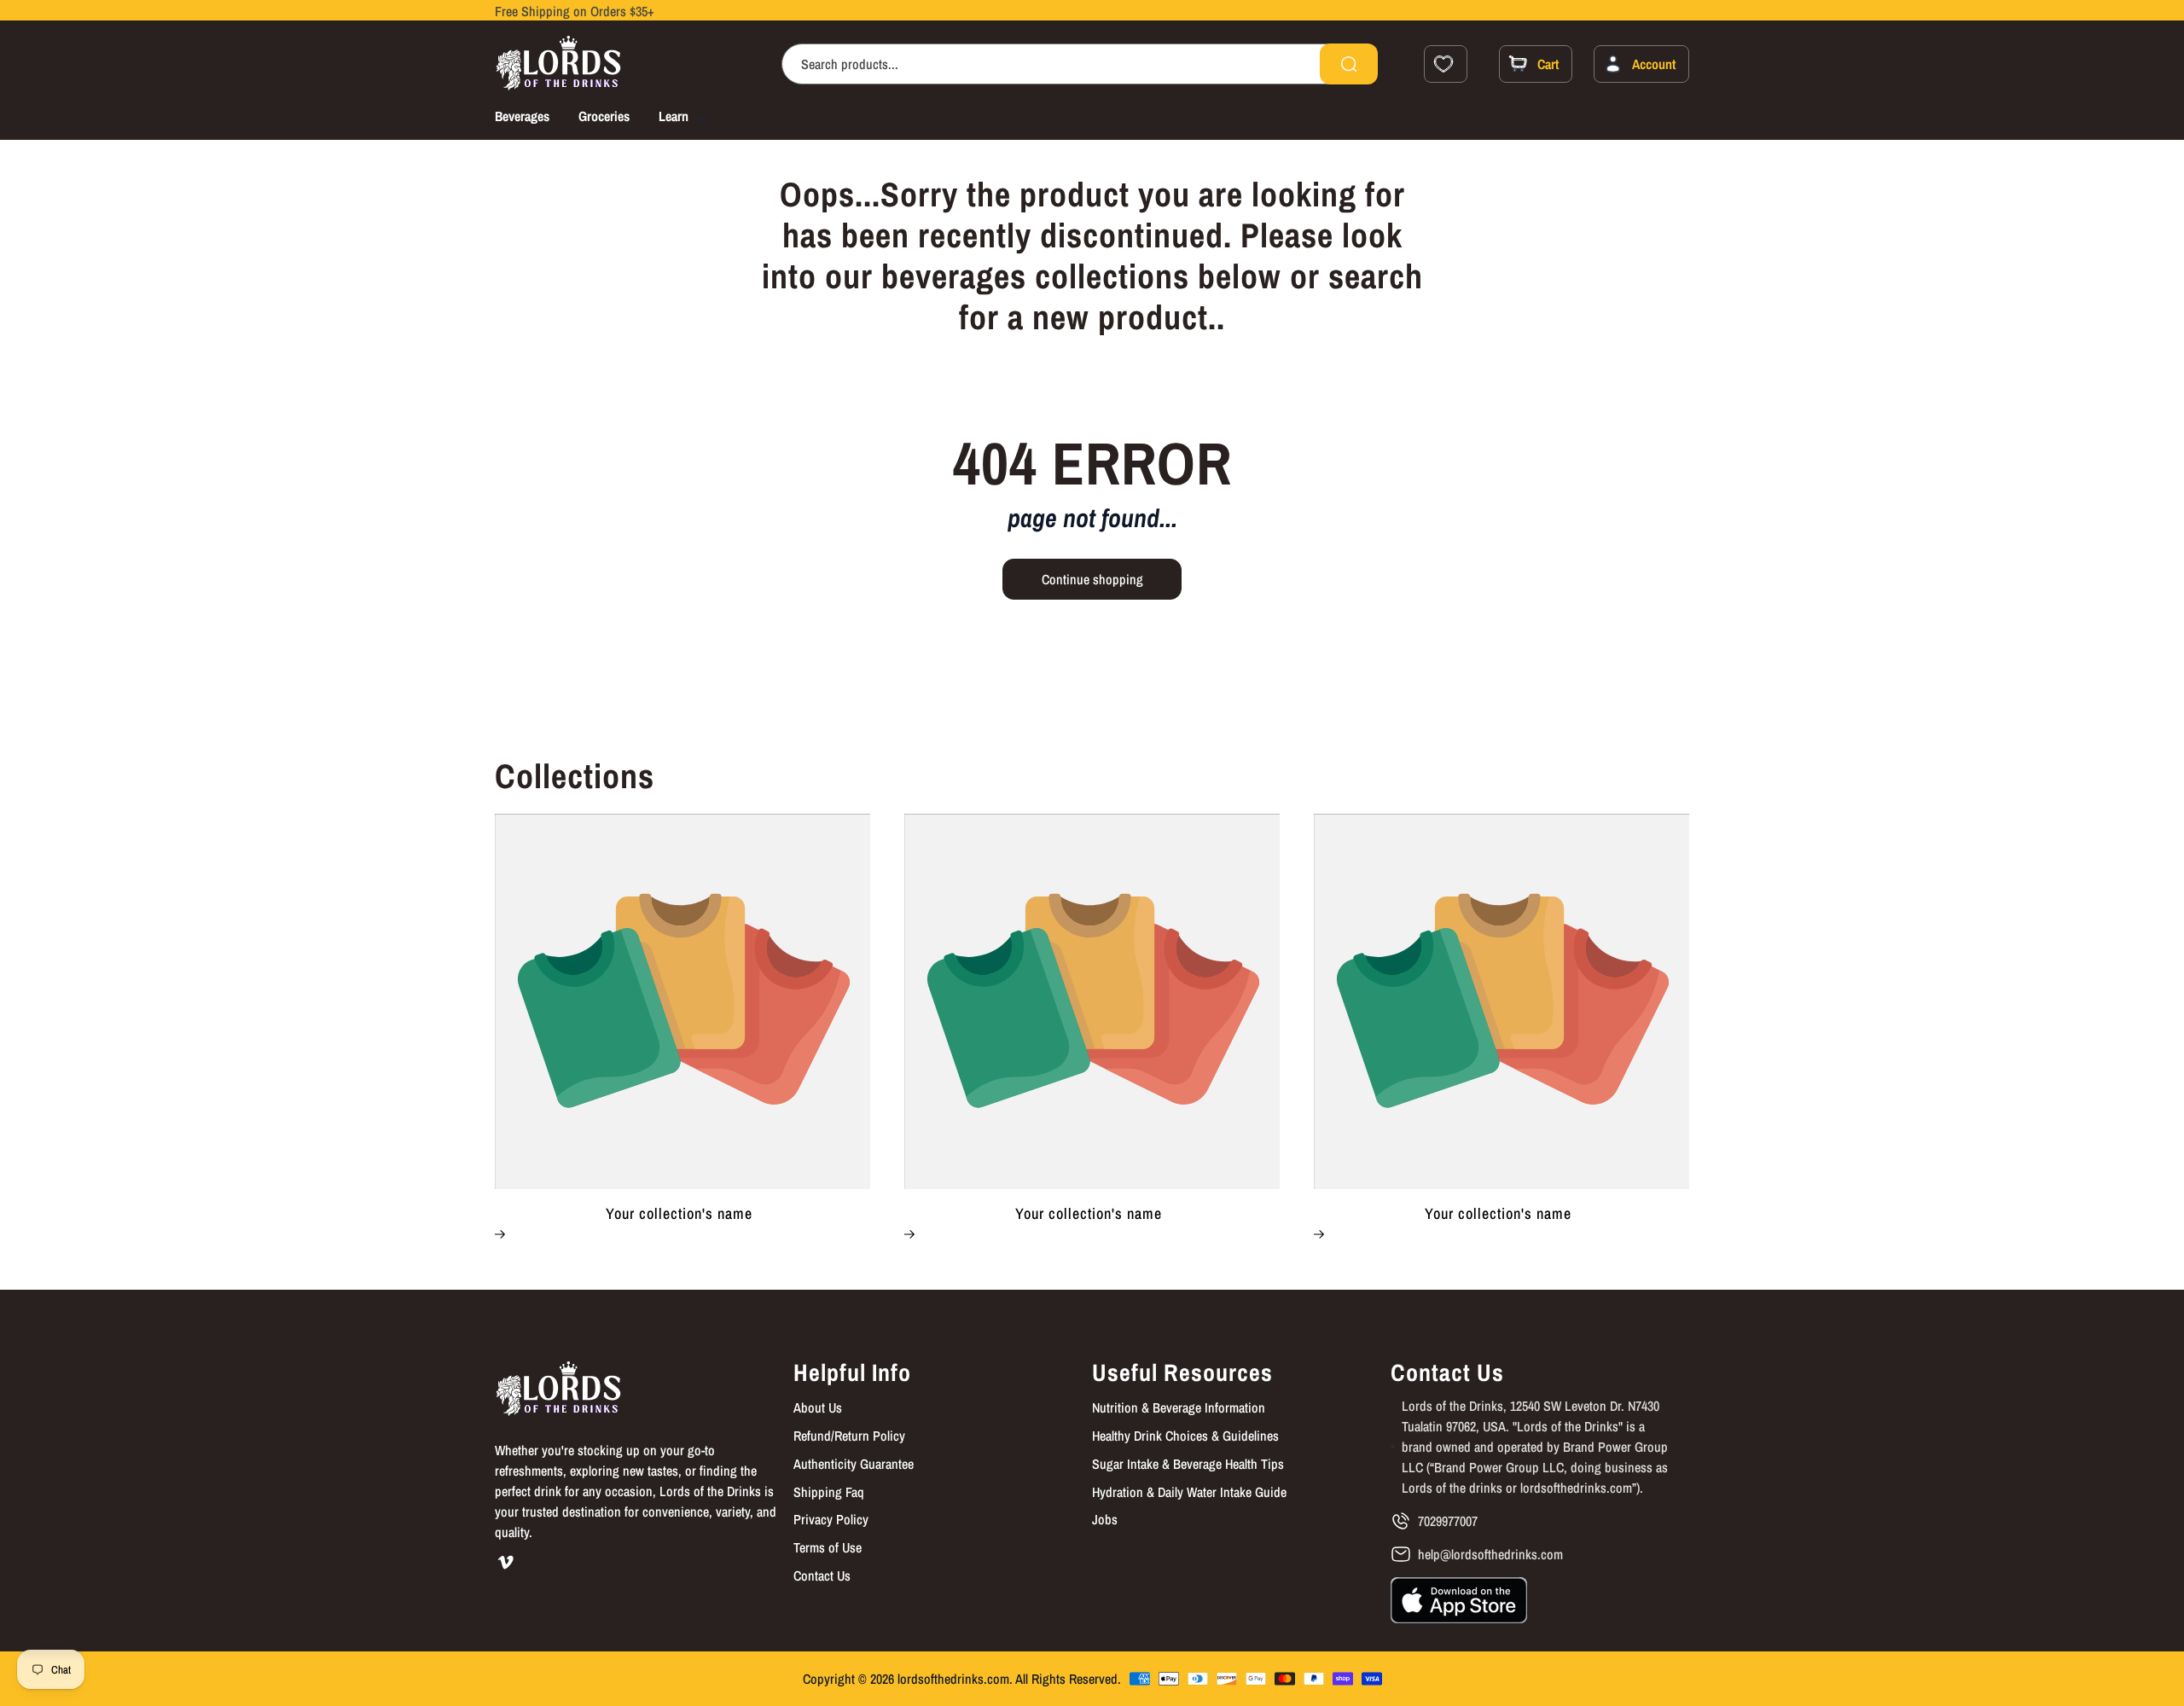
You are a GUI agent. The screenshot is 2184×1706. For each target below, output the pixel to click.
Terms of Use (828, 1547)
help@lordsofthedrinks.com (1490, 1554)
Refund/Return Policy (849, 1436)
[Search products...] (1349, 64)
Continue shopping (1092, 579)
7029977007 (1448, 1521)
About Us (818, 1407)
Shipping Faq (829, 1492)
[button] (699, 119)
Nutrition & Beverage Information (1179, 1407)
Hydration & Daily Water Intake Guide (1189, 1492)
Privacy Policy (831, 1519)
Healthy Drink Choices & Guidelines (1185, 1436)
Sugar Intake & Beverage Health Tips (1188, 1464)
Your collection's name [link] (679, 1214)
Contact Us (822, 1575)
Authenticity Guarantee (854, 1464)
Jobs (1105, 1519)
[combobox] (1080, 64)
